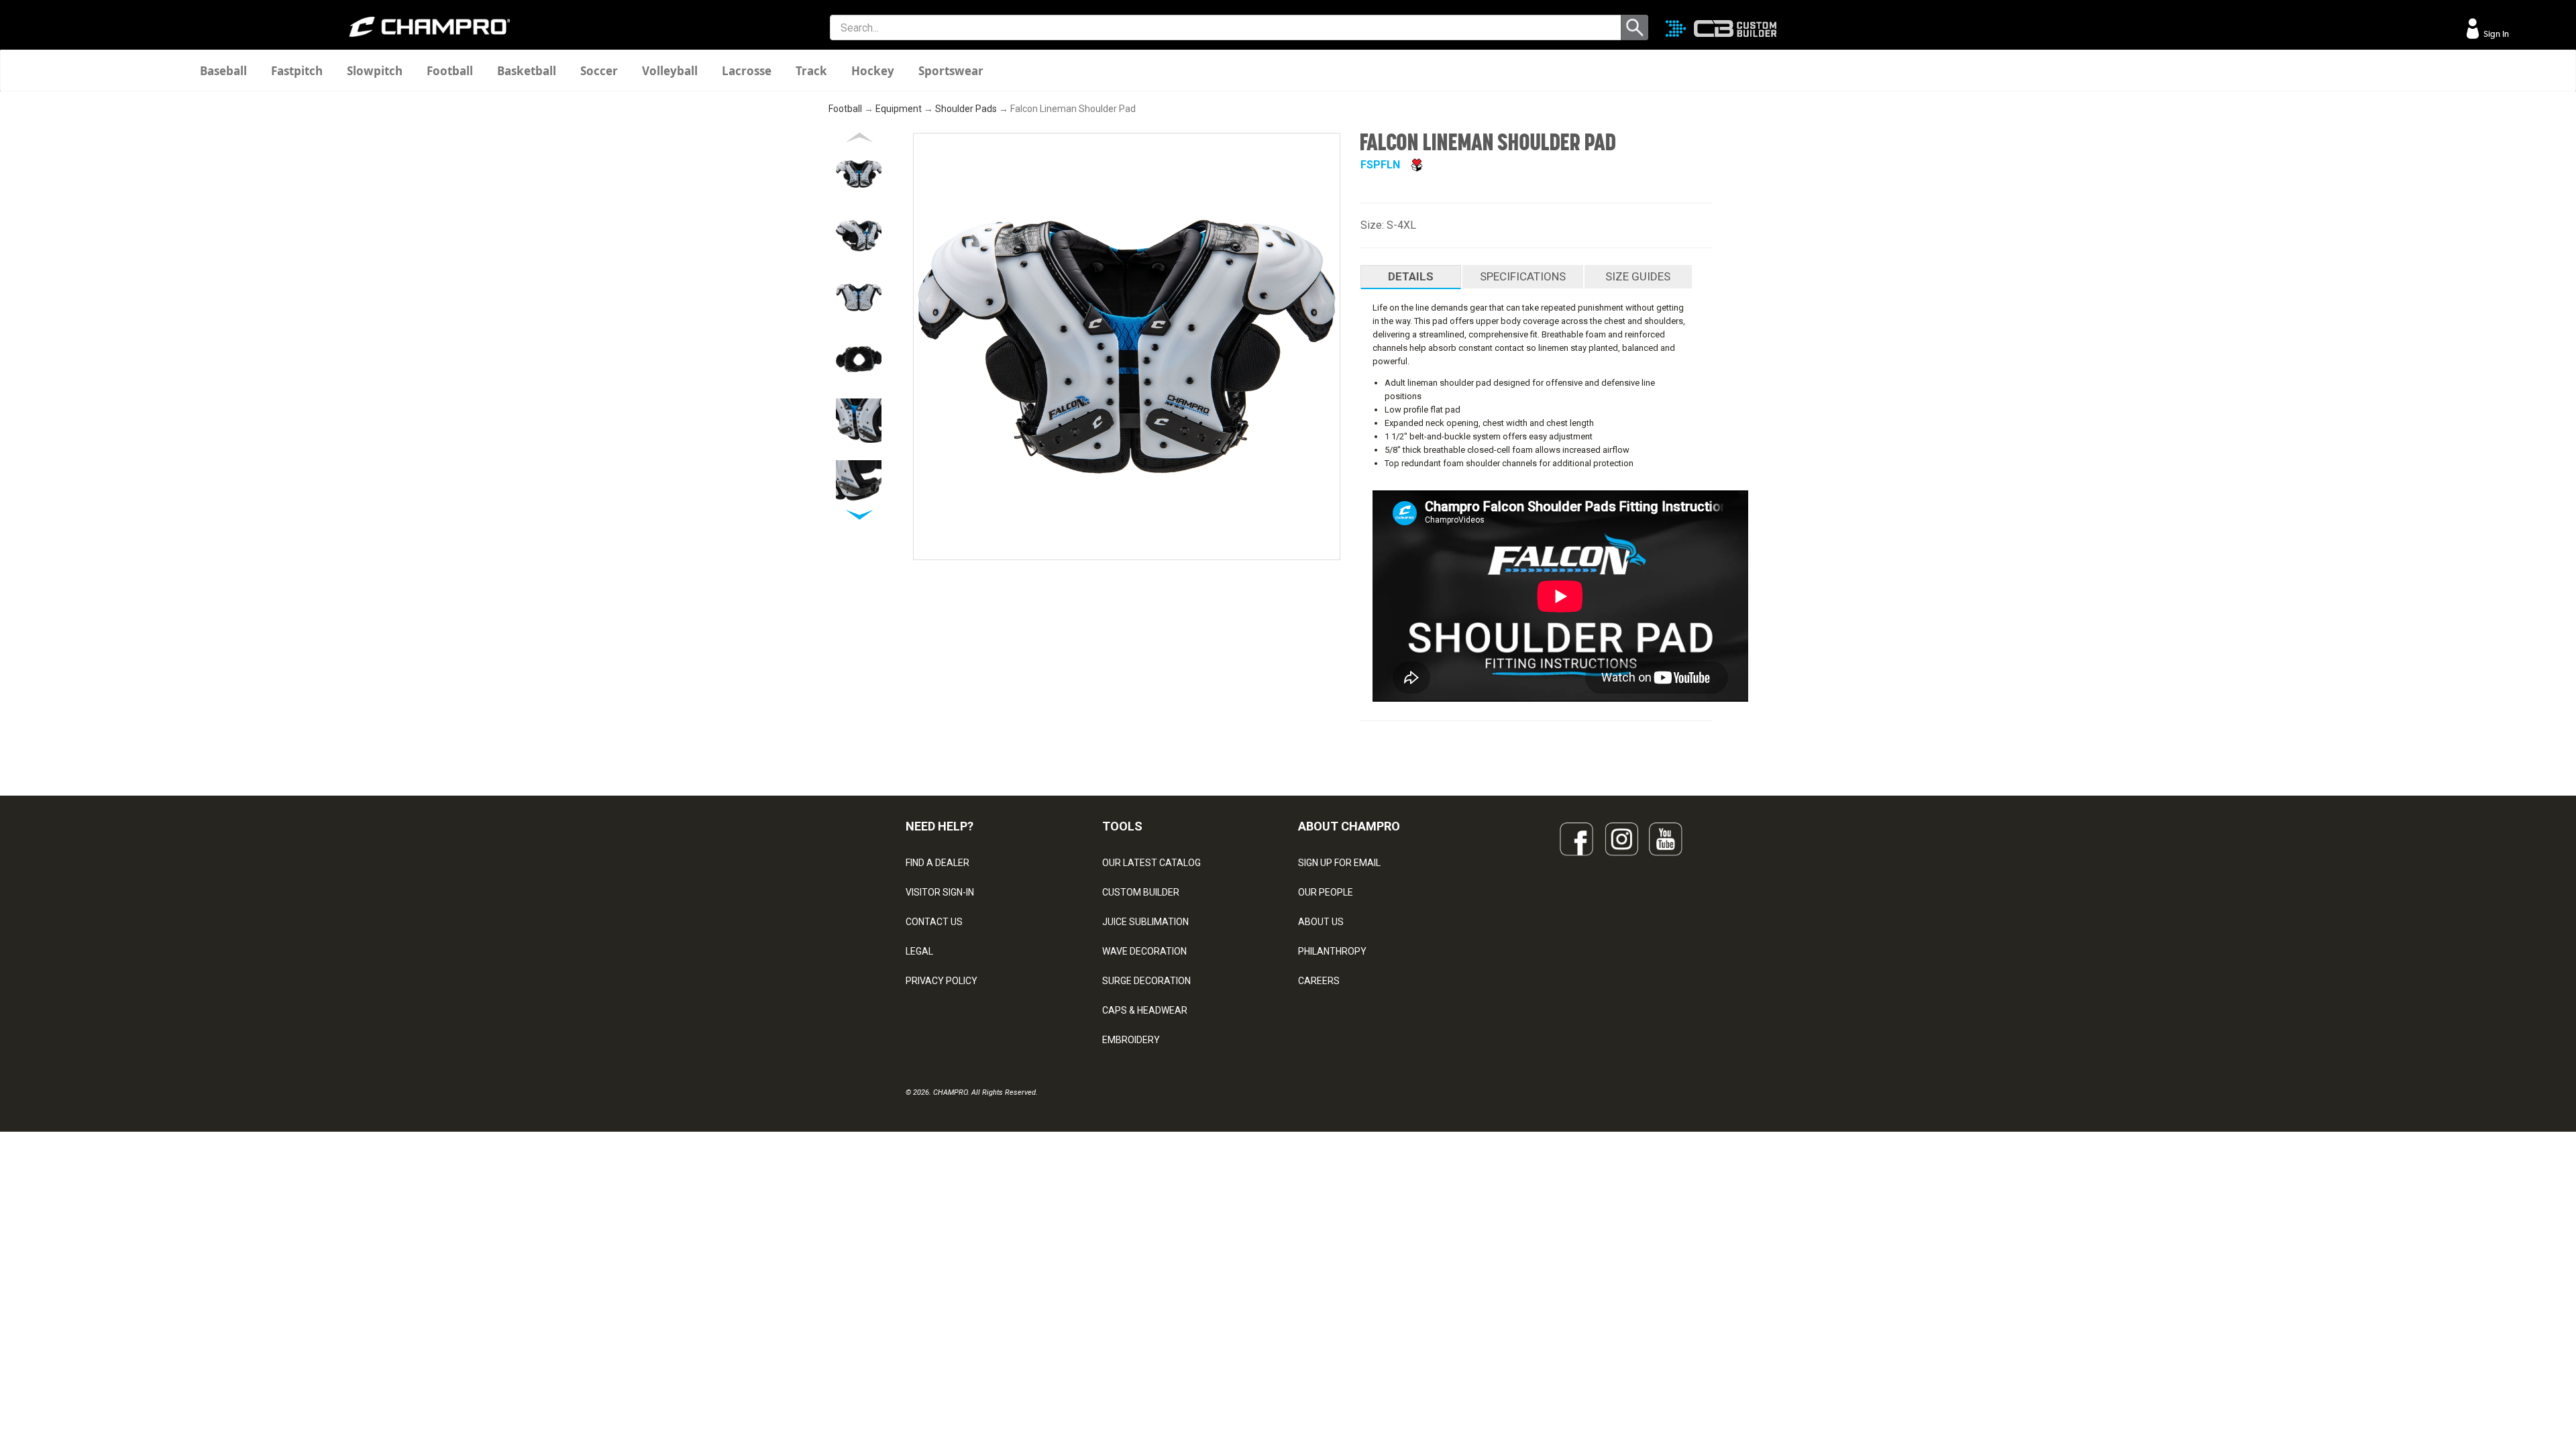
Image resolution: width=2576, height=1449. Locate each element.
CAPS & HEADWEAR (1145, 1010)
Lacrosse (747, 71)
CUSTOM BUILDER (1141, 892)
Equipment (899, 109)
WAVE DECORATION (1144, 951)
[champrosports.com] (429, 27)
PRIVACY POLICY (942, 981)
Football (450, 71)
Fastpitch (297, 71)
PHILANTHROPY (1332, 951)
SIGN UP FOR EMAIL (1339, 863)
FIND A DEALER (937, 863)
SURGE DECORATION (1146, 981)
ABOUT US (1321, 922)
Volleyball (670, 71)
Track (811, 71)
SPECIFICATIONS (1523, 276)
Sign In (2495, 34)
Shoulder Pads (966, 109)
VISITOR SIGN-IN (940, 892)
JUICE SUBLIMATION (1145, 922)
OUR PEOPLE (1326, 892)
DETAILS (1411, 276)
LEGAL (919, 951)
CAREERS (1319, 981)
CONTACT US (934, 922)
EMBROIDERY (1131, 1040)
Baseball (223, 71)
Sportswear (951, 71)
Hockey (873, 71)
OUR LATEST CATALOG (1151, 863)
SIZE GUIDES (1638, 276)
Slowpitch (375, 71)
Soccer (599, 71)
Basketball (527, 71)
